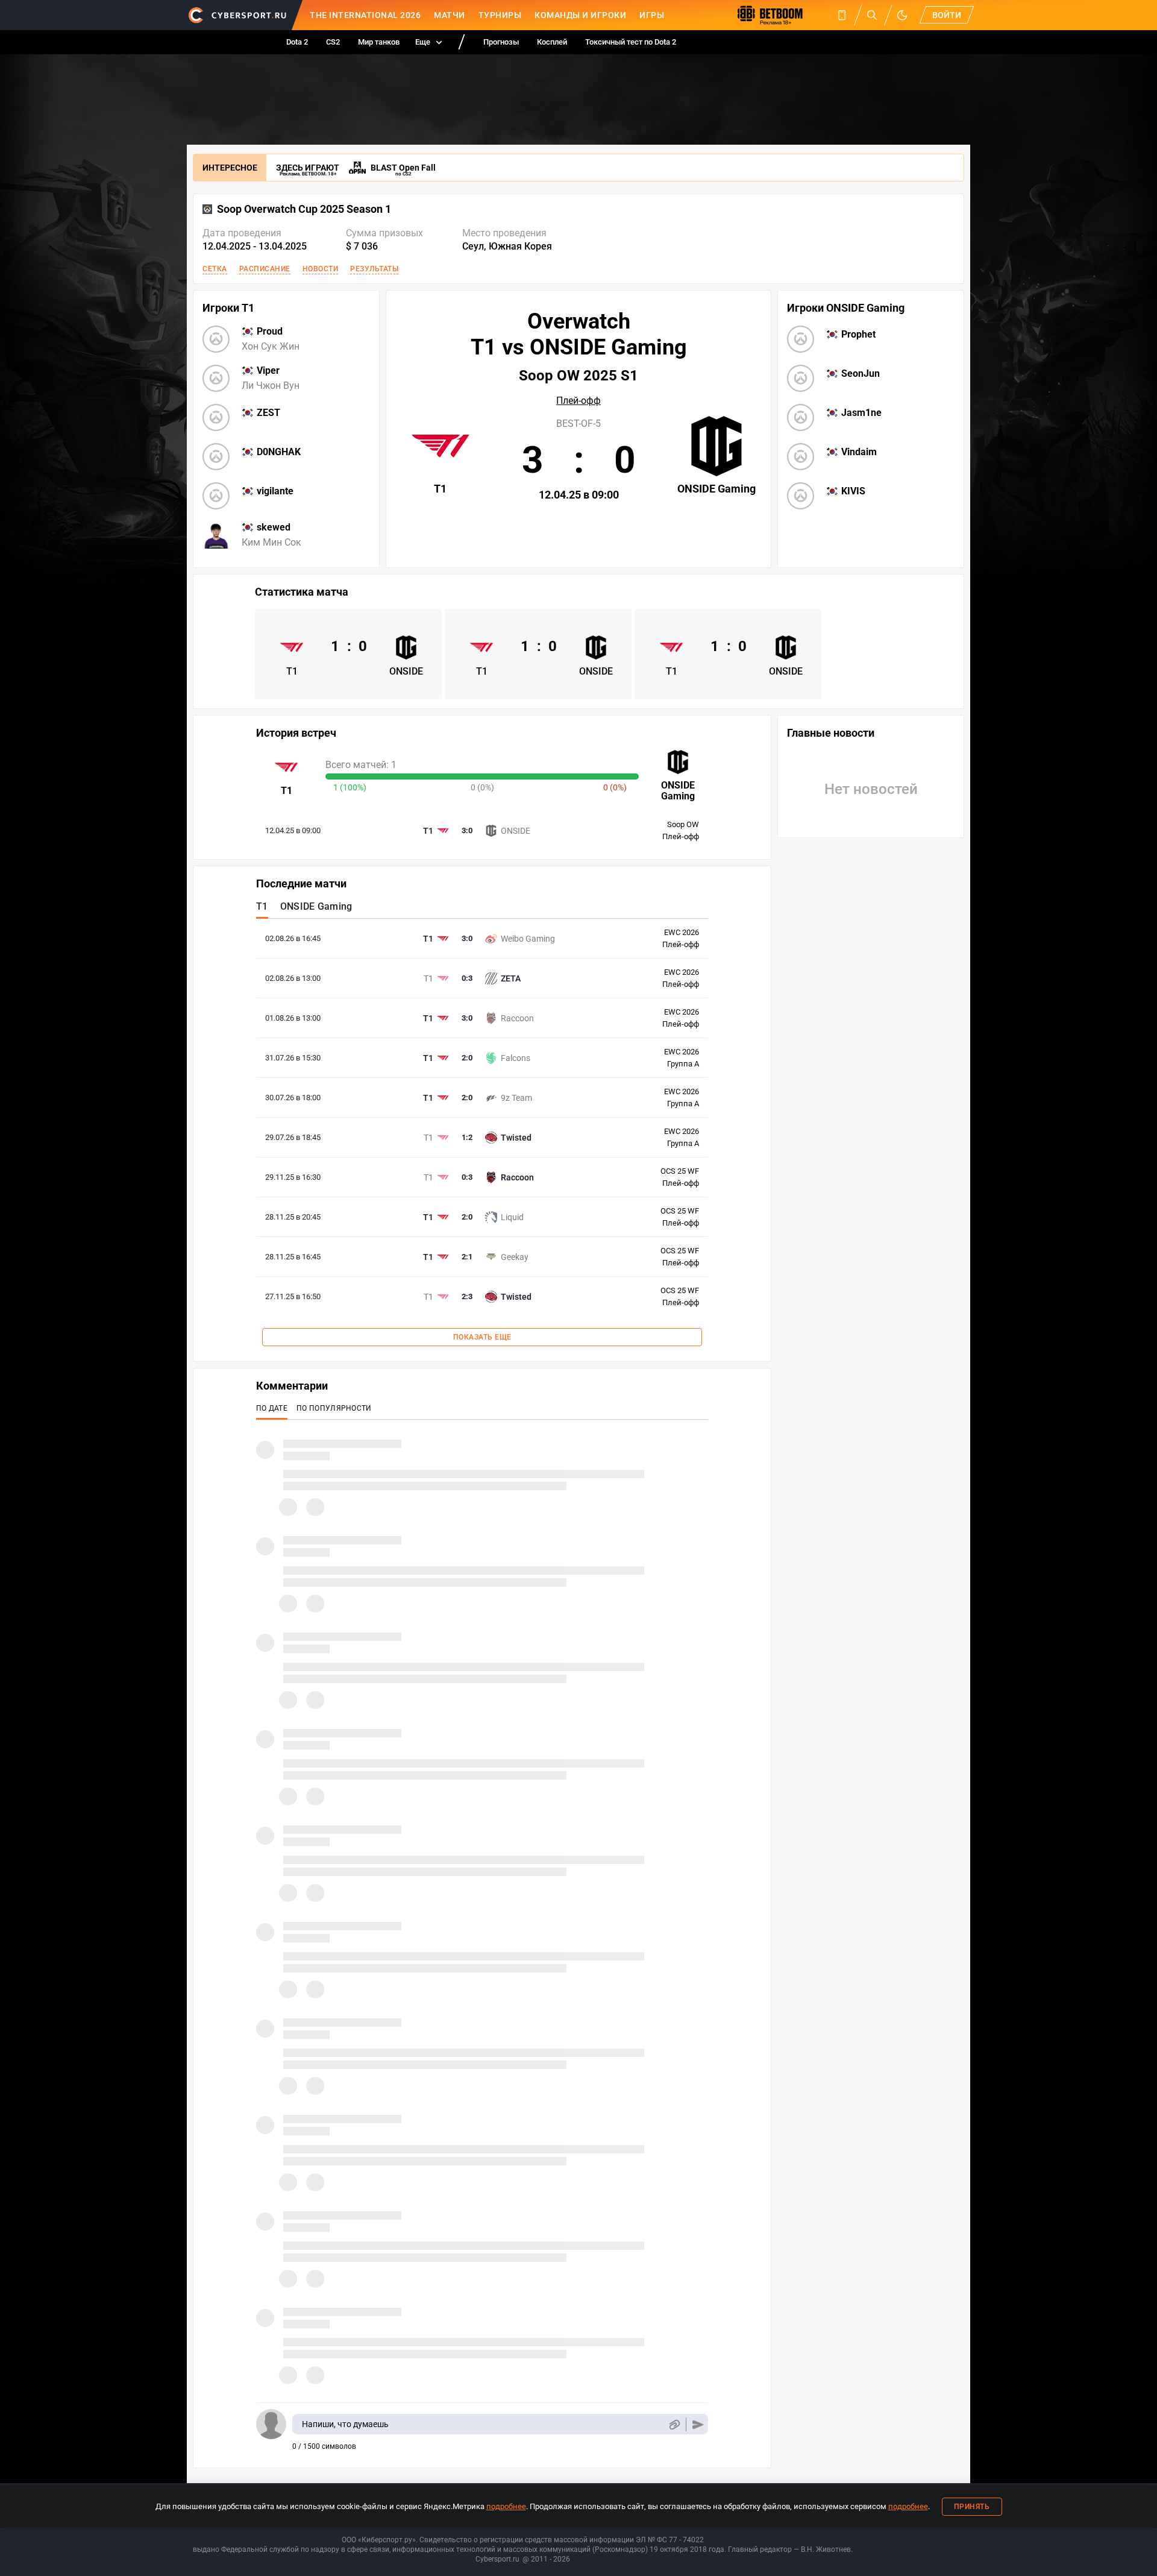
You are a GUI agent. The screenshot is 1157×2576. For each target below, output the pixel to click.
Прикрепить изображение (674, 2424)
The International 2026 (365, 15)
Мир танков (379, 42)
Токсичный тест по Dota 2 (631, 42)
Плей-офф (578, 401)
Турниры (500, 15)
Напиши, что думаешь (345, 2424)
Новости (321, 269)
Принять (972, 2507)
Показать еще (482, 1337)
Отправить (698, 2424)
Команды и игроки (580, 15)
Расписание (265, 269)
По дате (272, 1408)
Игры (652, 15)
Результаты (374, 269)
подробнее (506, 2506)
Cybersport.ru (497, 2559)
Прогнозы (501, 42)
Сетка (215, 269)
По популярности (334, 1408)
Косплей (552, 42)
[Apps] (842, 15)
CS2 (333, 42)
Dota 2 (297, 42)
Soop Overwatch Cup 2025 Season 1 (304, 209)
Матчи (450, 15)
